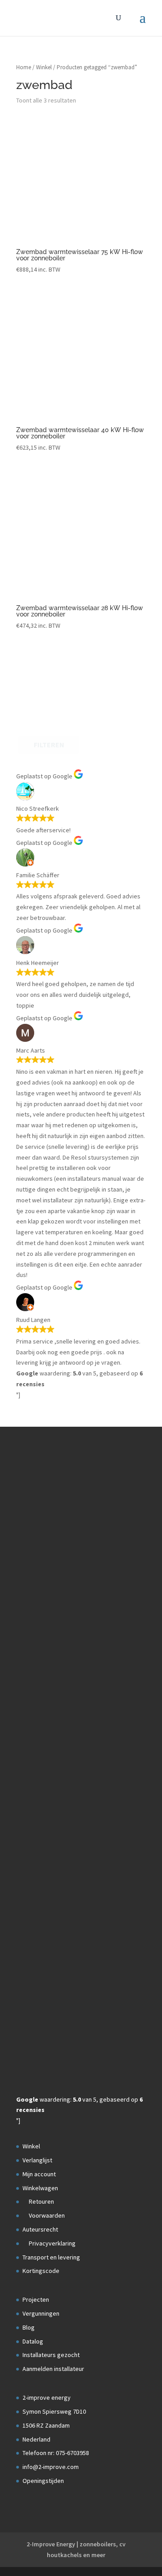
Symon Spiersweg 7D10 (54, 2411)
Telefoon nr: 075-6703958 (56, 2453)
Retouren (41, 2201)
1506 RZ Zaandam (46, 2425)
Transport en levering (51, 2257)
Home (24, 67)
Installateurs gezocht (51, 2355)
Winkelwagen (40, 2188)
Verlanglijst (37, 2160)
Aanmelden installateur (53, 2369)
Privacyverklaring (52, 2243)
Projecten (36, 2299)
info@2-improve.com (51, 2467)
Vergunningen (41, 2313)
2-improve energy (47, 2397)
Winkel (44, 67)
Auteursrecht (40, 2229)
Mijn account (39, 2174)
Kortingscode (41, 2271)
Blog (29, 2327)
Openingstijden (43, 2481)
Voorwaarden (46, 2215)
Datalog (33, 2341)
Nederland (36, 2439)
